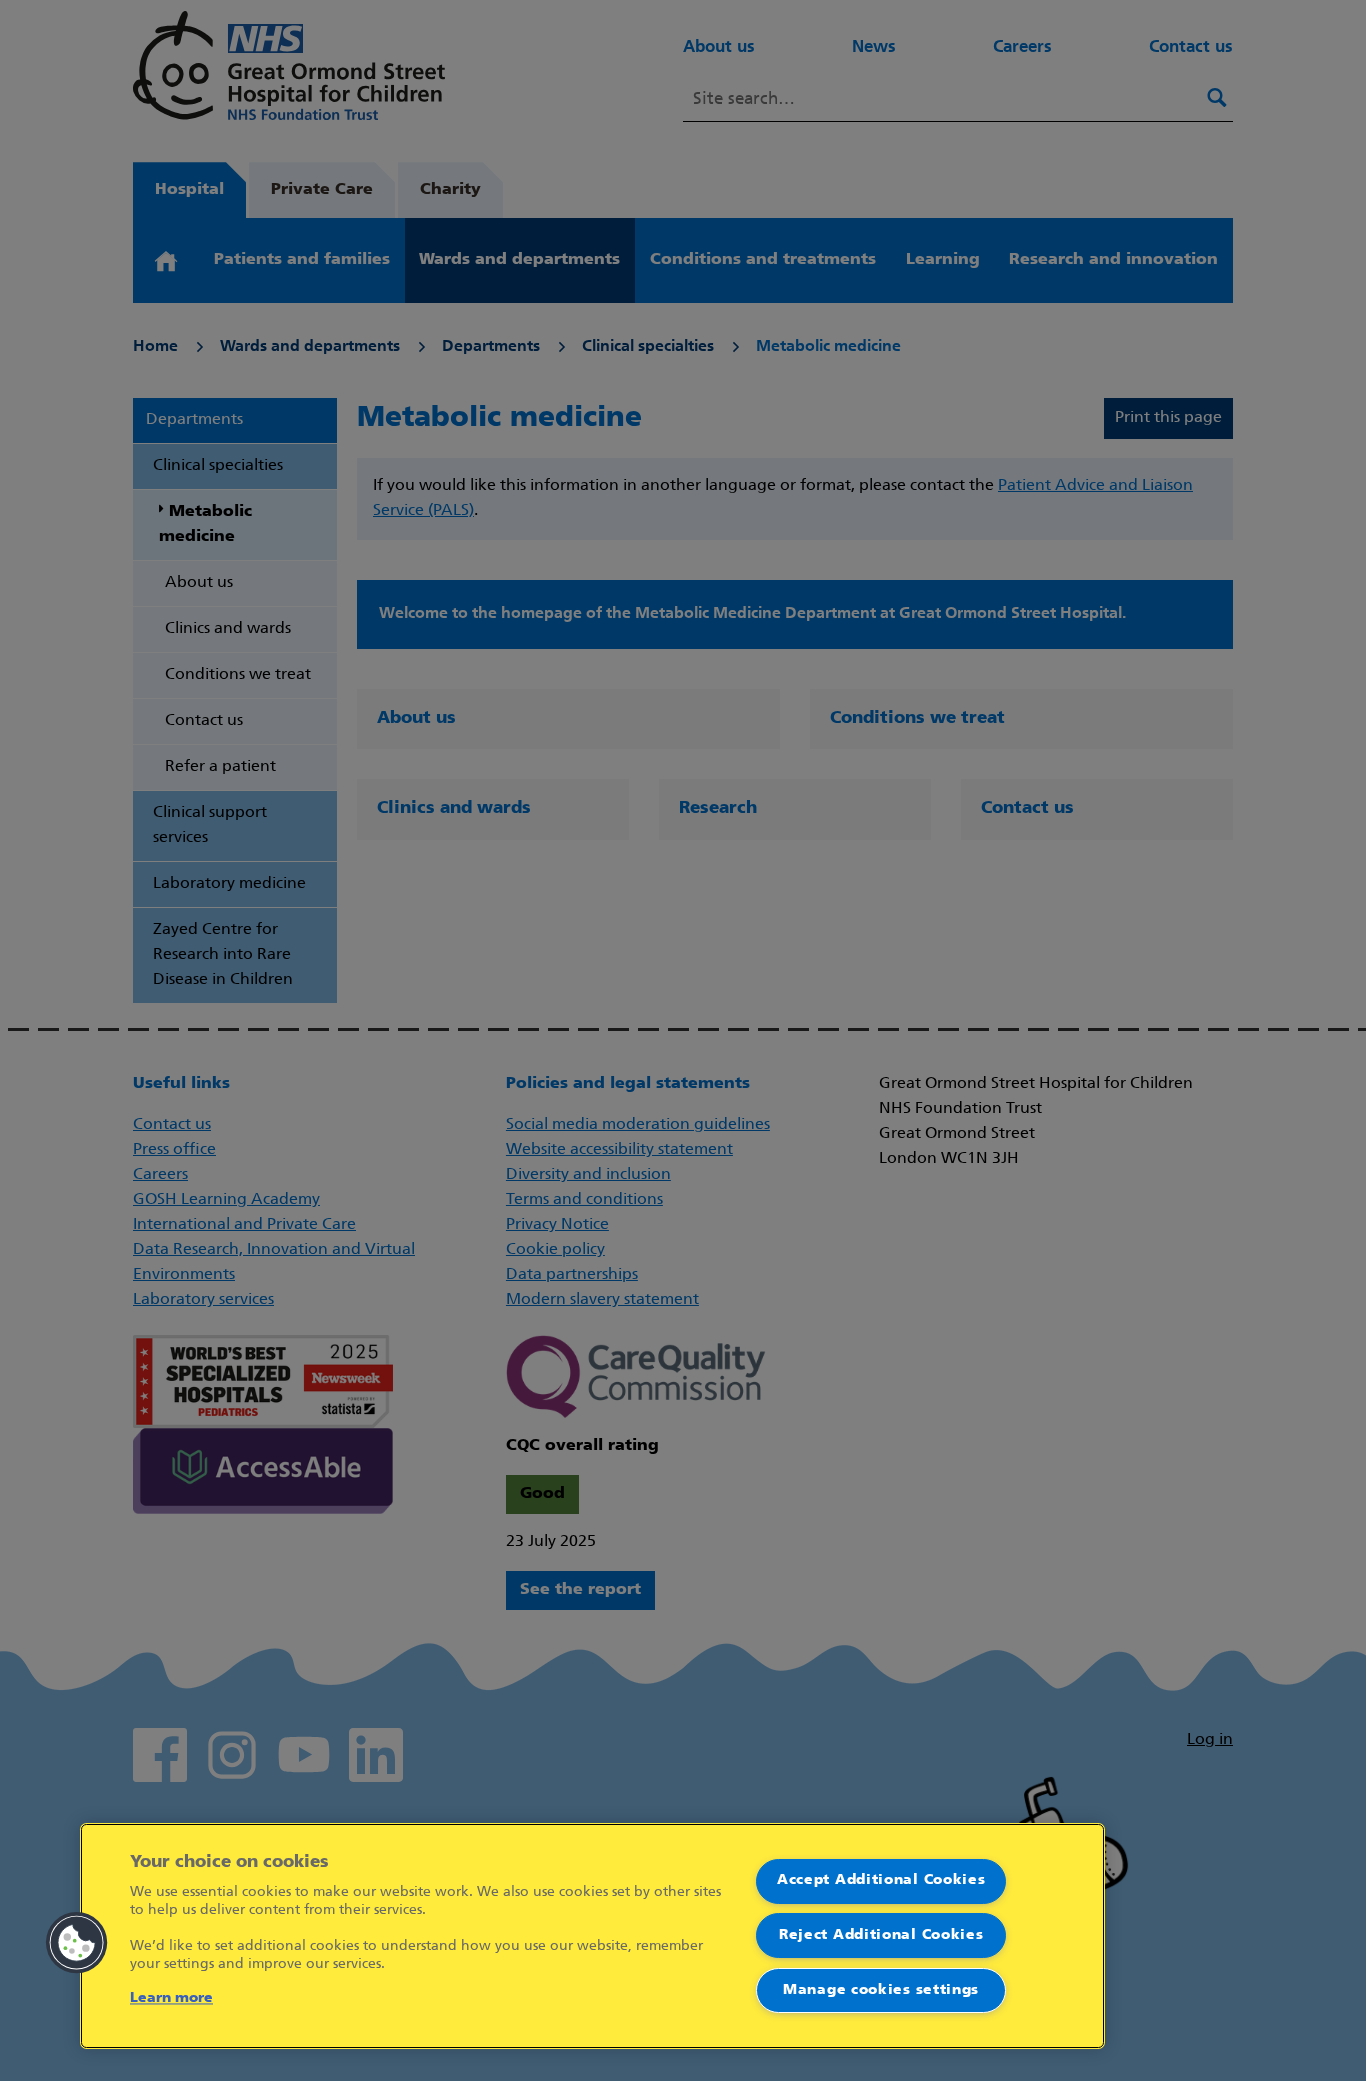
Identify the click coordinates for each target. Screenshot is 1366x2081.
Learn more (171, 1998)
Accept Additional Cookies (881, 1880)
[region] (592, 1936)
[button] (77, 1943)
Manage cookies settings (881, 1990)
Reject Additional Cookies (881, 1935)
